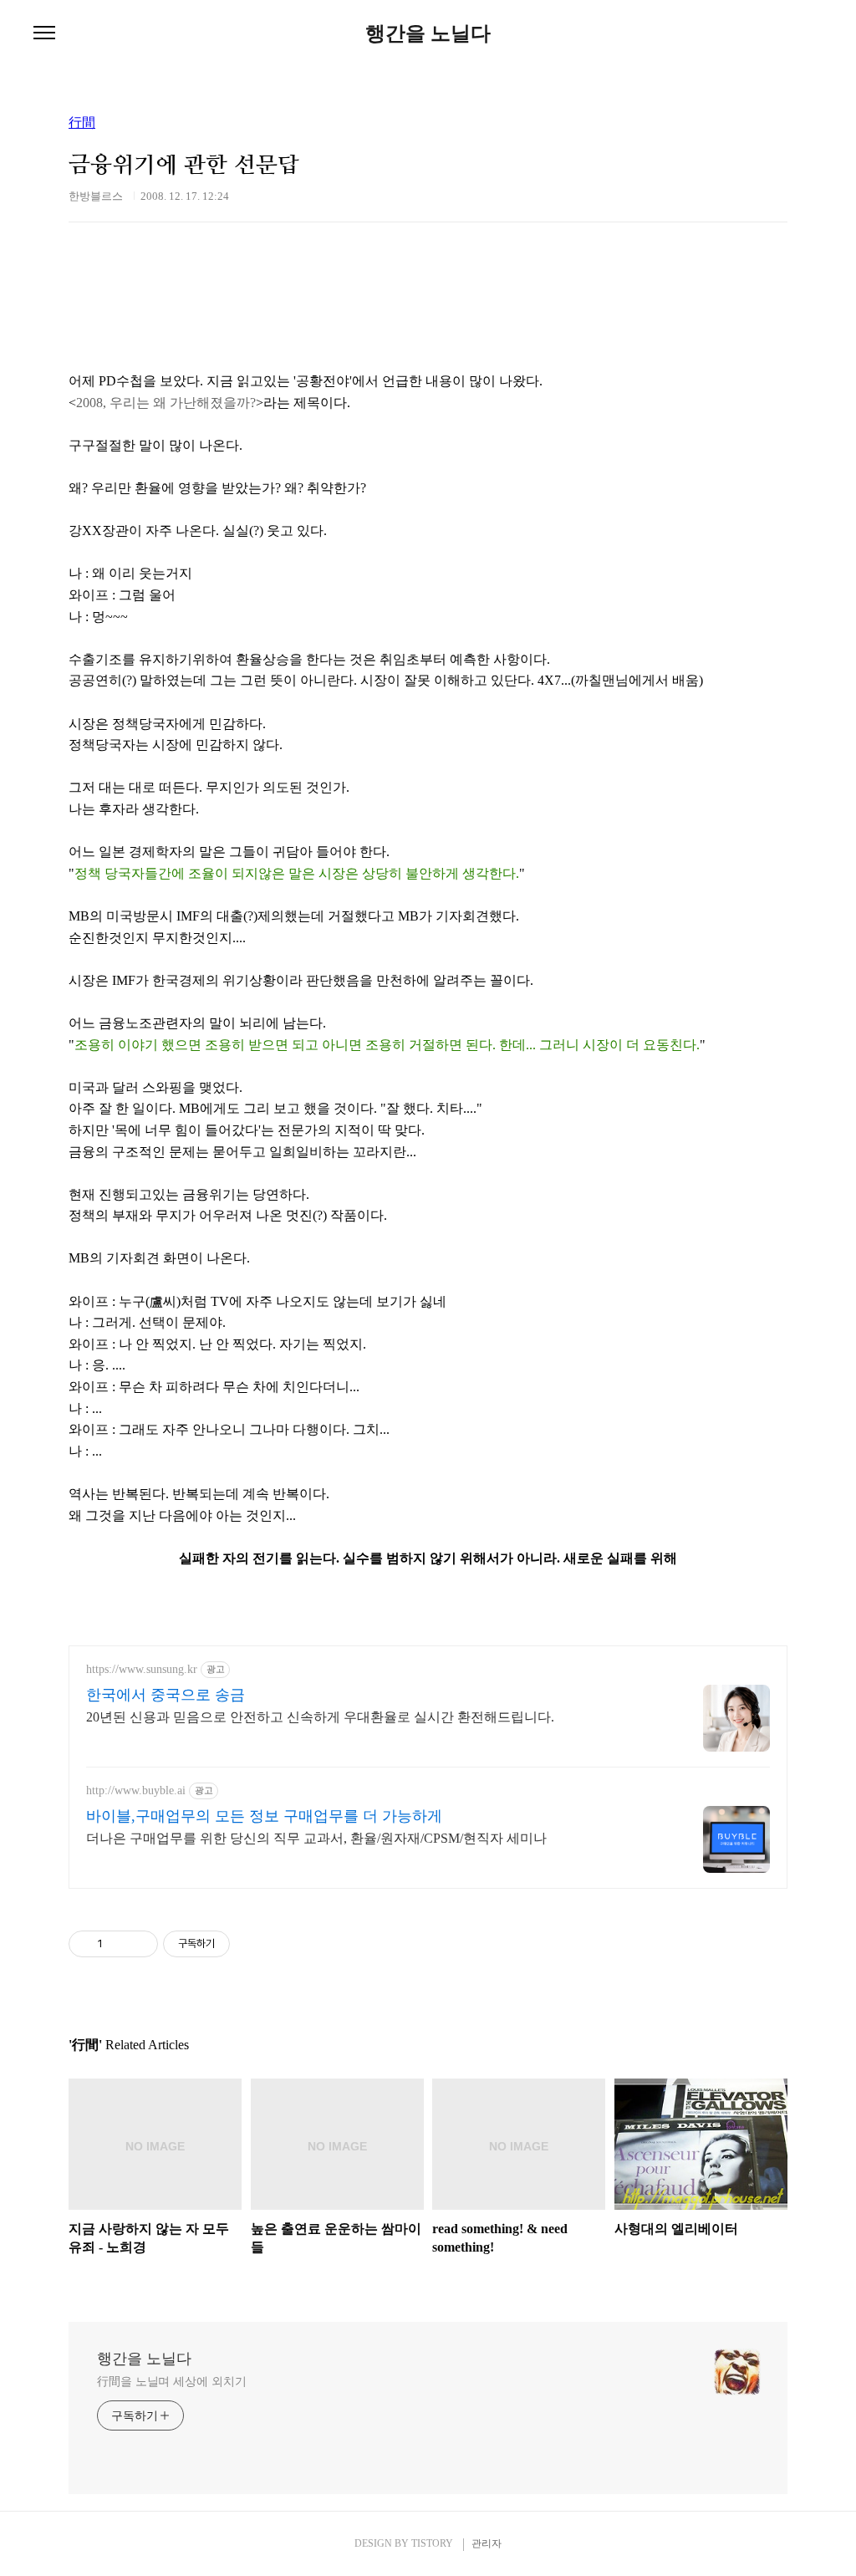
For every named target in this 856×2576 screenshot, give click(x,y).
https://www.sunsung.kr (142, 1669)
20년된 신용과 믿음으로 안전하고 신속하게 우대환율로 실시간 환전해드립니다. (320, 1717)
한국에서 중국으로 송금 (166, 1695)
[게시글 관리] (139, 1944)
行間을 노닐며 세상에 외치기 (172, 2382)
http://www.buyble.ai (136, 1790)
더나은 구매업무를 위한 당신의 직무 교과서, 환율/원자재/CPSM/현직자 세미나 (316, 1838)
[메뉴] (44, 33)
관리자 (487, 2543)
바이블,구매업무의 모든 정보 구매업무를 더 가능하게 (264, 1816)
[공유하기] (118, 1944)
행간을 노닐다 (428, 33)
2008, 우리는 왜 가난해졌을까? (166, 403)
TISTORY (432, 2543)
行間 (82, 123)
